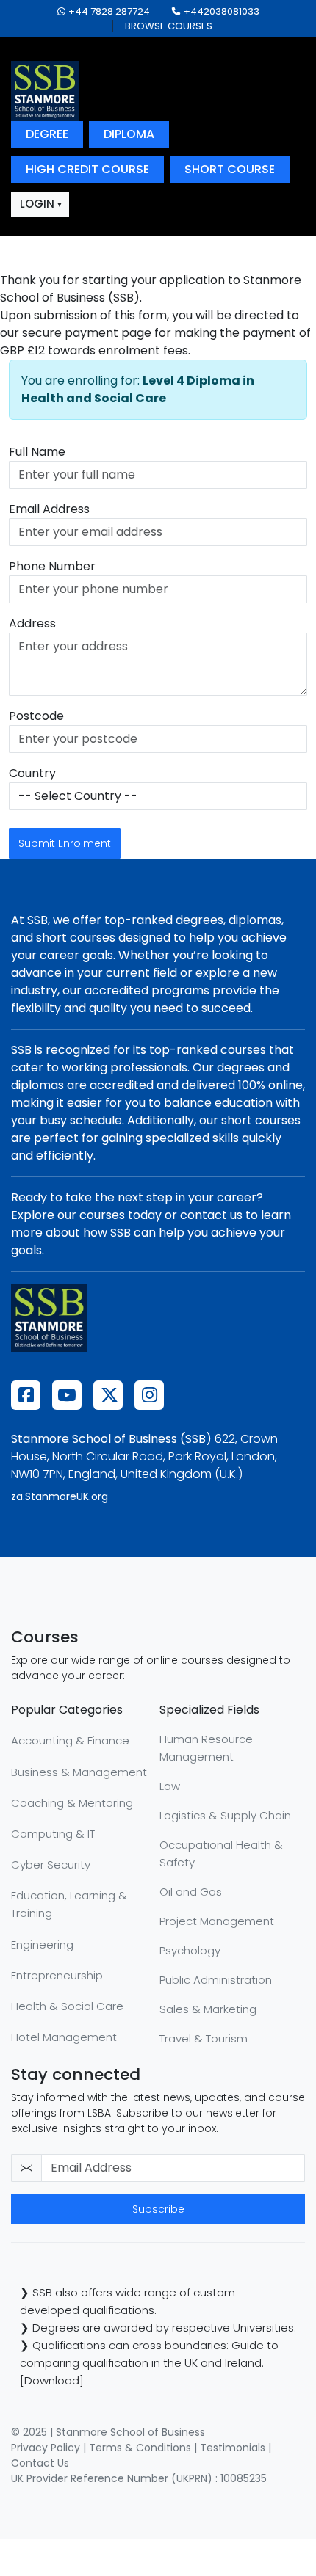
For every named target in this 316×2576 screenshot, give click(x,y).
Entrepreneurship (57, 1975)
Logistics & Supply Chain (225, 1815)
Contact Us (40, 2463)
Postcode (36, 716)
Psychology (190, 1950)
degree (47, 134)
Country (32, 773)
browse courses (169, 26)
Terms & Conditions (140, 2448)
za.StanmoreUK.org (60, 1496)
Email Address (49, 509)
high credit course (87, 169)
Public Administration (216, 1980)
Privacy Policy (46, 2448)
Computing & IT (53, 1834)
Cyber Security (51, 1864)
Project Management (217, 1921)
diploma (129, 134)
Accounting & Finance (70, 1740)
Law (170, 1786)
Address (32, 623)
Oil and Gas (191, 1892)
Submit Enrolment (65, 843)
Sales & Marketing (208, 2009)
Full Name (37, 452)
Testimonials (233, 2448)
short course (230, 169)
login (37, 204)
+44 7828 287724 (109, 11)
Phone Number (52, 566)
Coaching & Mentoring (72, 1803)
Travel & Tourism (204, 2038)
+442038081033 (222, 11)
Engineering (42, 1944)
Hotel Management (64, 2037)
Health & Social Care (67, 2006)
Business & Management (79, 1772)
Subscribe (158, 2209)
